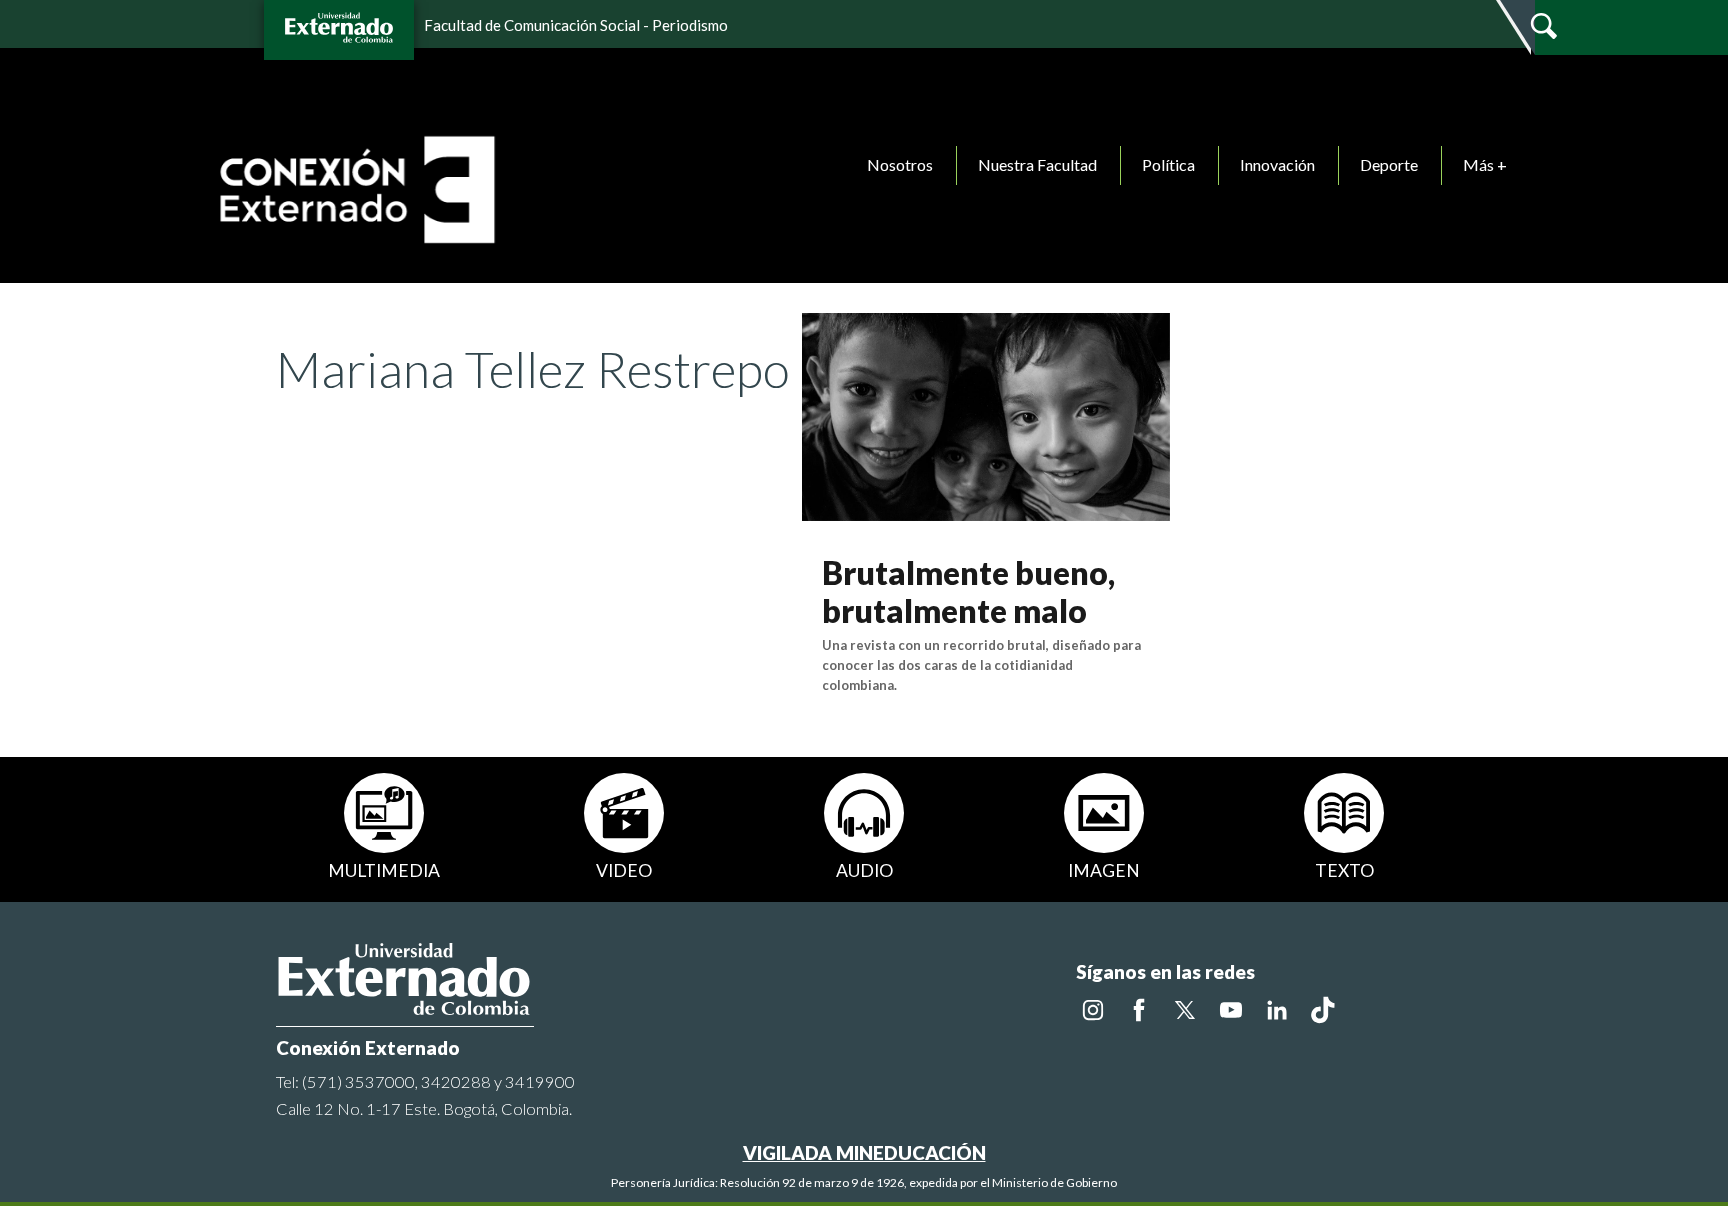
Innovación (1277, 164)
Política (1168, 164)
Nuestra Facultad (1037, 164)
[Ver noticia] (986, 414)
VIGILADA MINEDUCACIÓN (864, 1152)
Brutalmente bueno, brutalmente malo (968, 591)
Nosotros (900, 164)
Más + (1485, 164)
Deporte (1389, 164)
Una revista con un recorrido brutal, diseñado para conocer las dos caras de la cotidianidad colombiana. (981, 665)
